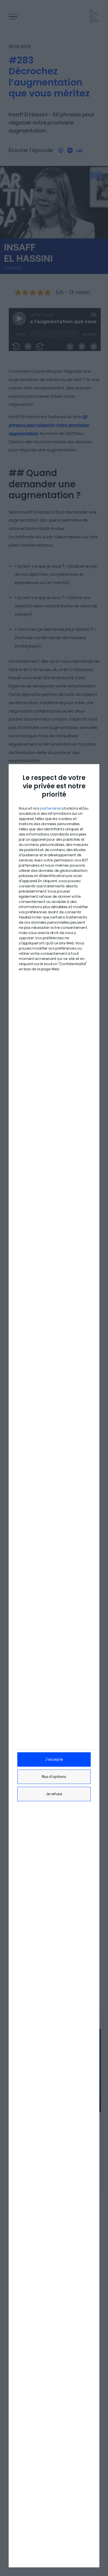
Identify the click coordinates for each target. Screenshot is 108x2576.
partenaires (51, 808)
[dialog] (54, 1666)
